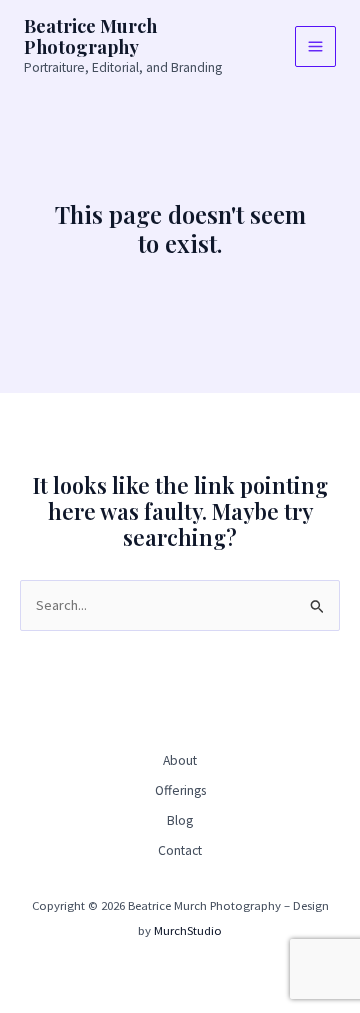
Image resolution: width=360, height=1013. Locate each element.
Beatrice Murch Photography (90, 36)
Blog (180, 820)
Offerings (180, 790)
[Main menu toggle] (315, 46)
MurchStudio (188, 930)
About (180, 760)
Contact (180, 850)
